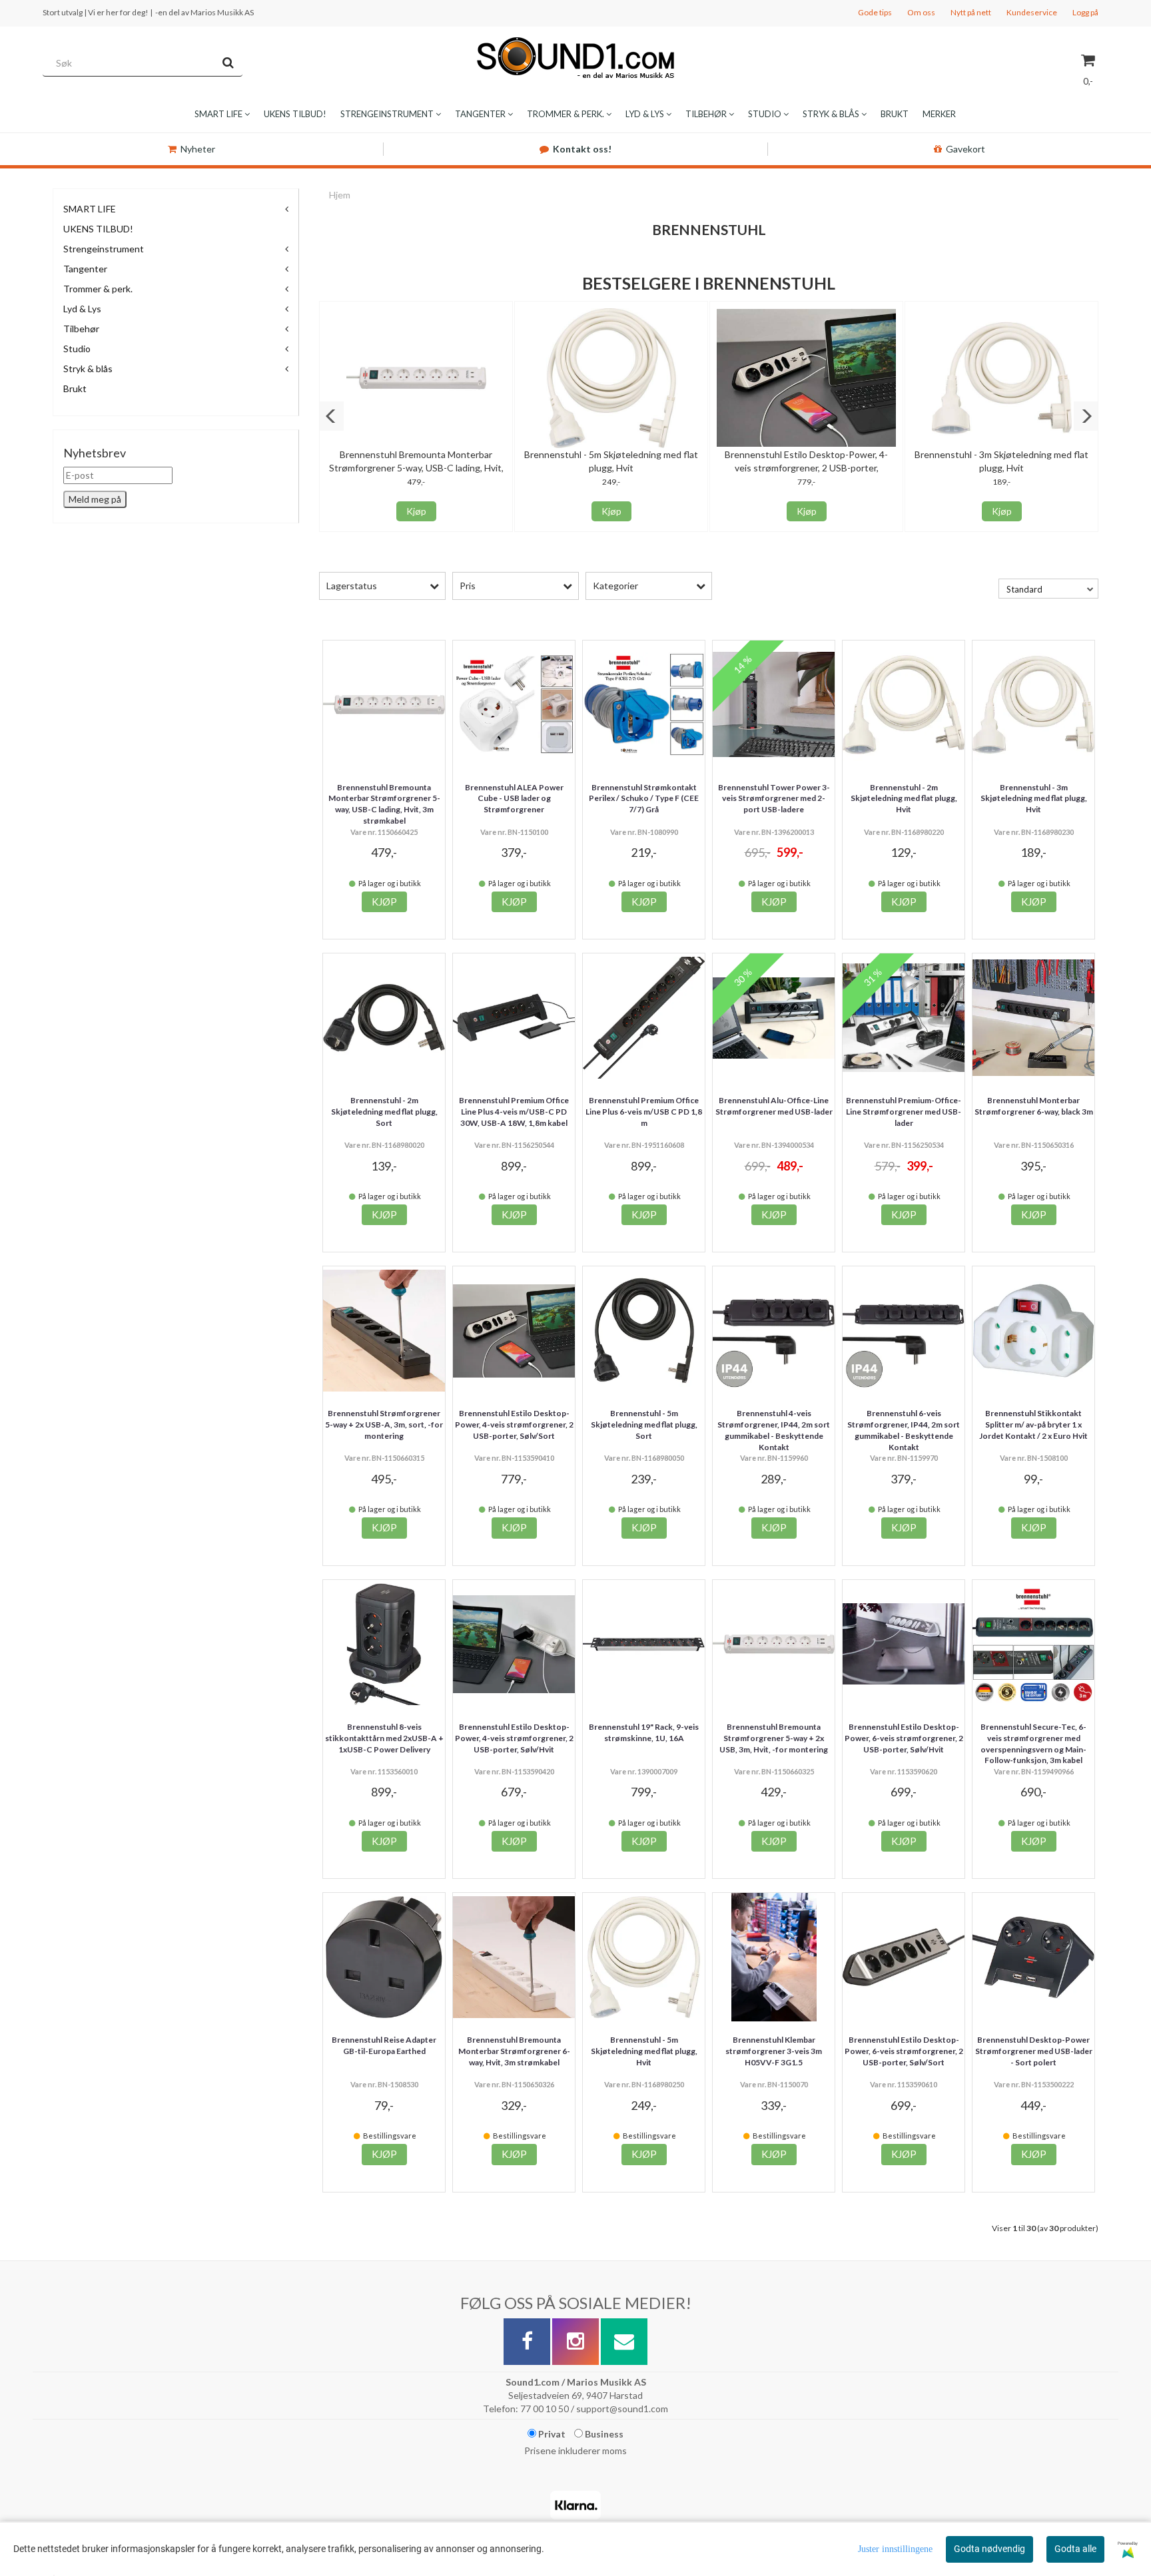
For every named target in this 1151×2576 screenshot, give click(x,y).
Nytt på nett (971, 12)
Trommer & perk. (98, 289)
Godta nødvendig (989, 2549)
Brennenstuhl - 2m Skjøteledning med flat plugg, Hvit (904, 799)
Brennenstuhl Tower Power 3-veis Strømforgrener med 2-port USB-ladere (774, 799)
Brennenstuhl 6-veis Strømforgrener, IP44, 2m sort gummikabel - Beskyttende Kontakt (904, 1430)
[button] (331, 416)
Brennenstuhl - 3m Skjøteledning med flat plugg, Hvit (1034, 799)
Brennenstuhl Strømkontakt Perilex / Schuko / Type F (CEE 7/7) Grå (644, 799)
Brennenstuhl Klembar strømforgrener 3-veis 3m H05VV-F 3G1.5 (774, 2051)
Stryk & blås (88, 369)
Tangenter (85, 269)
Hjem (340, 195)
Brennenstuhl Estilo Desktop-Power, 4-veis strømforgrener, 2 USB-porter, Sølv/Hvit (514, 1738)
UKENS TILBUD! (98, 229)
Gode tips (875, 12)
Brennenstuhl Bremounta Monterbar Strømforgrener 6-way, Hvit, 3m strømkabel (514, 2051)
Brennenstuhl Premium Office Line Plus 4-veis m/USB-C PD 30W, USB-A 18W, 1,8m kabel (514, 1112)
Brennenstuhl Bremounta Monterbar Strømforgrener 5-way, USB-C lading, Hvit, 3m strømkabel (416, 468)
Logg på (1085, 12)
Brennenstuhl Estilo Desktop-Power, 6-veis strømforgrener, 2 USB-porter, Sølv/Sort (904, 2051)
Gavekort (965, 149)
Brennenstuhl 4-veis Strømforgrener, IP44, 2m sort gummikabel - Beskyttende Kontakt (774, 1430)
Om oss (921, 12)
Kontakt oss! (582, 149)
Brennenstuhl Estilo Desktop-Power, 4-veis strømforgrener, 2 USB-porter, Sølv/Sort (806, 468)
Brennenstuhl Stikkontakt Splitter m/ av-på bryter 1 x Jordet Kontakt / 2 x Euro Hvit (1033, 1424)
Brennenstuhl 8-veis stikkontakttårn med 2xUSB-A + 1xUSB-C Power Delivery (384, 1738)
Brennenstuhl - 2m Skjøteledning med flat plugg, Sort (384, 1112)
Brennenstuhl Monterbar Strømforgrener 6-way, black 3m (1034, 1106)
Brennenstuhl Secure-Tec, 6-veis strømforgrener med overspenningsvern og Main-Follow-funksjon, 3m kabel (1033, 1743)
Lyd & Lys (82, 309)
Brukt (75, 388)
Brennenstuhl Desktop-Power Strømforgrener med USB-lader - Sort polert (1034, 2051)
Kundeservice (1032, 12)
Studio (77, 349)
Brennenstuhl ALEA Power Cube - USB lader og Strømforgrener (514, 799)
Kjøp (416, 511)
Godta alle (1075, 2549)
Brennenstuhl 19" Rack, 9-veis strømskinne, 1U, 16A (644, 1732)
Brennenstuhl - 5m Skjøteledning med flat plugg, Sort (644, 1424)
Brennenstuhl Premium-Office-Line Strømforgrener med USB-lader (904, 1112)
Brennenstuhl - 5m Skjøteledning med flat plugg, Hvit (644, 2051)
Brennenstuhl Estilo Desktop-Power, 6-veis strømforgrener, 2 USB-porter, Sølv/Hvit (904, 1738)
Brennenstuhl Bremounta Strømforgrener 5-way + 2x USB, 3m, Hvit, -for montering (774, 1738)
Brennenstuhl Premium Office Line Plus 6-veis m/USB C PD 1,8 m (644, 1112)
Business (603, 2434)
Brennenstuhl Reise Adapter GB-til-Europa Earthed (384, 2045)
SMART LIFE (90, 209)
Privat (551, 2434)
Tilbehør (81, 329)
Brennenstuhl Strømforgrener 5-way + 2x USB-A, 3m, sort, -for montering (384, 1424)
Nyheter (198, 149)
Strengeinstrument (104, 249)
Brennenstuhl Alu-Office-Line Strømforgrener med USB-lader (774, 1106)
